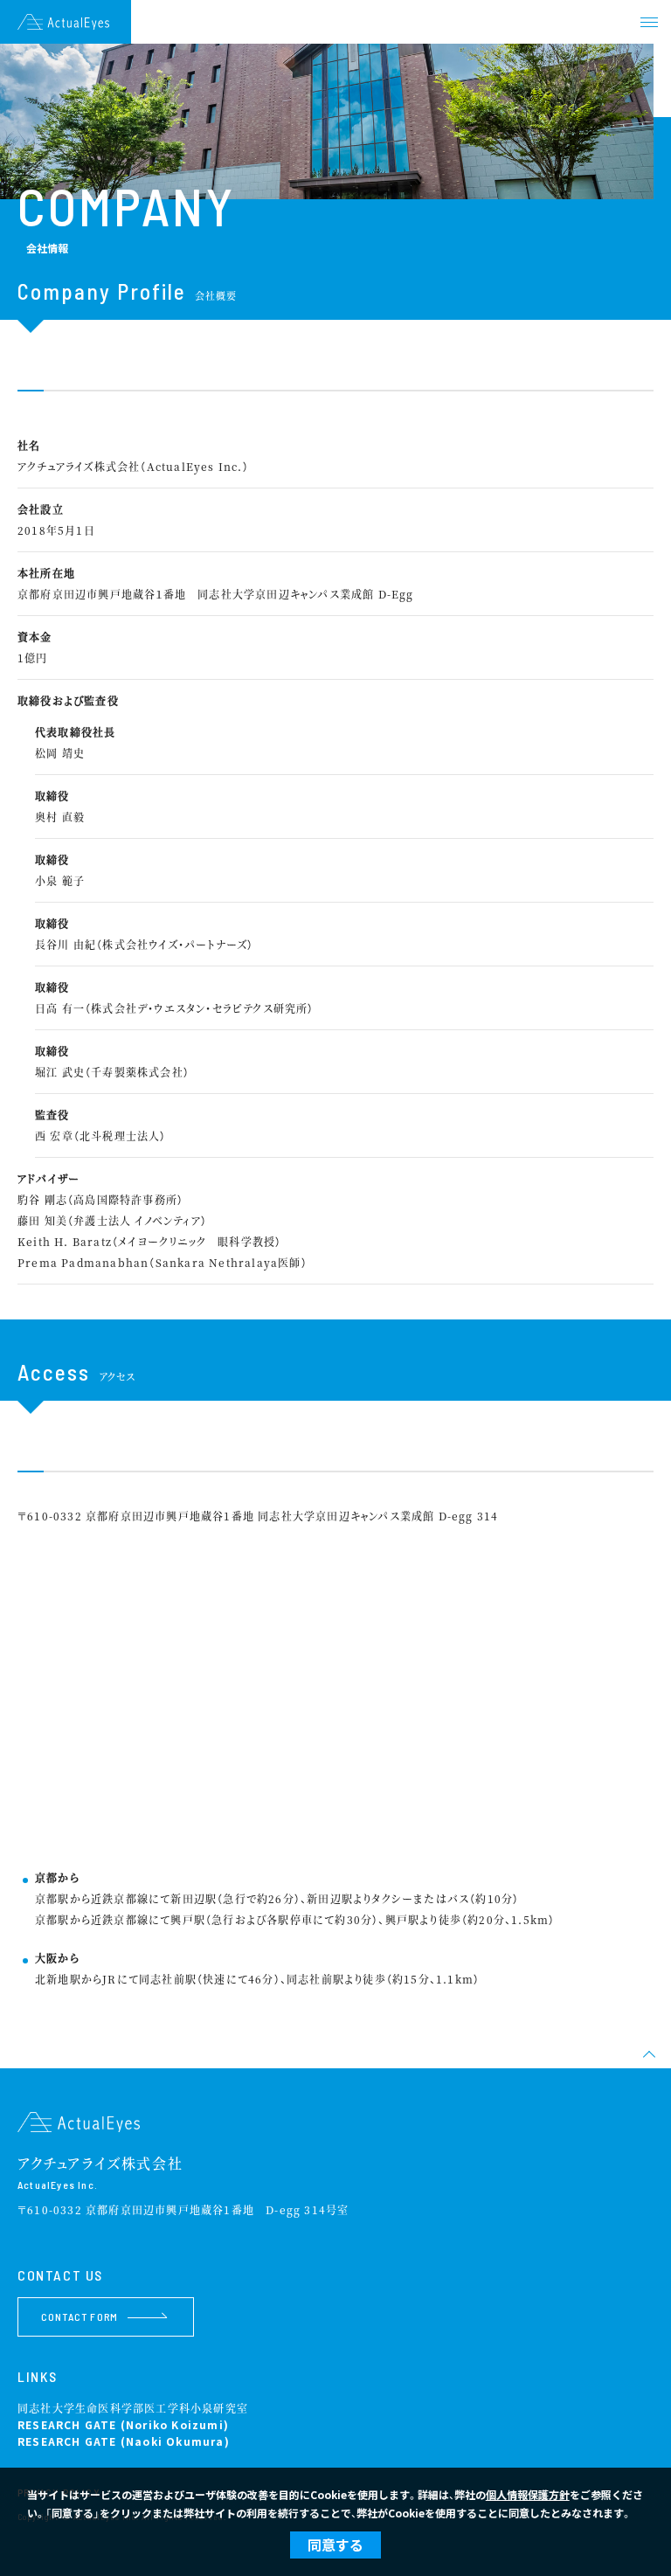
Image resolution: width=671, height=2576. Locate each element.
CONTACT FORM (80, 2316)
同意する (335, 2545)
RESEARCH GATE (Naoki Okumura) (124, 2441)
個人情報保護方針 (528, 2494)
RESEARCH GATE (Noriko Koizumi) (123, 2424)
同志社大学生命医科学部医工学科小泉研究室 (133, 2408)
